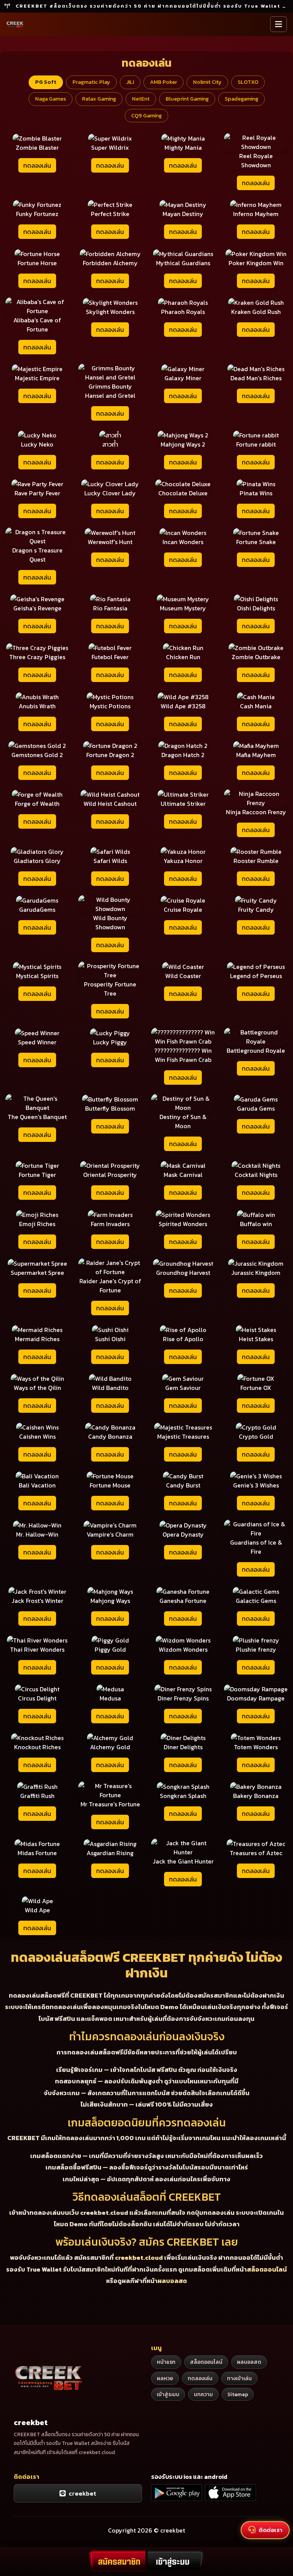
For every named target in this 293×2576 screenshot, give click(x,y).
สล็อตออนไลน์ (267, 2269)
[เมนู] (279, 24)
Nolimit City (207, 82)
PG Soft (46, 82)
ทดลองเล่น (37, 165)
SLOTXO (248, 82)
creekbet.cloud (139, 2257)
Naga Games (51, 99)
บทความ (203, 2394)
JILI (130, 82)
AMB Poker (163, 82)
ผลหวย (165, 2378)
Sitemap (238, 2394)
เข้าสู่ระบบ (168, 2394)
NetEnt (141, 99)
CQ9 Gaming (146, 115)
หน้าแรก (166, 2362)
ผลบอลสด (172, 2281)
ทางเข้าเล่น (239, 2378)
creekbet (82, 2493)
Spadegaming (241, 99)
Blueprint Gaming (187, 99)
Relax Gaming (99, 99)
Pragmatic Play (91, 82)
